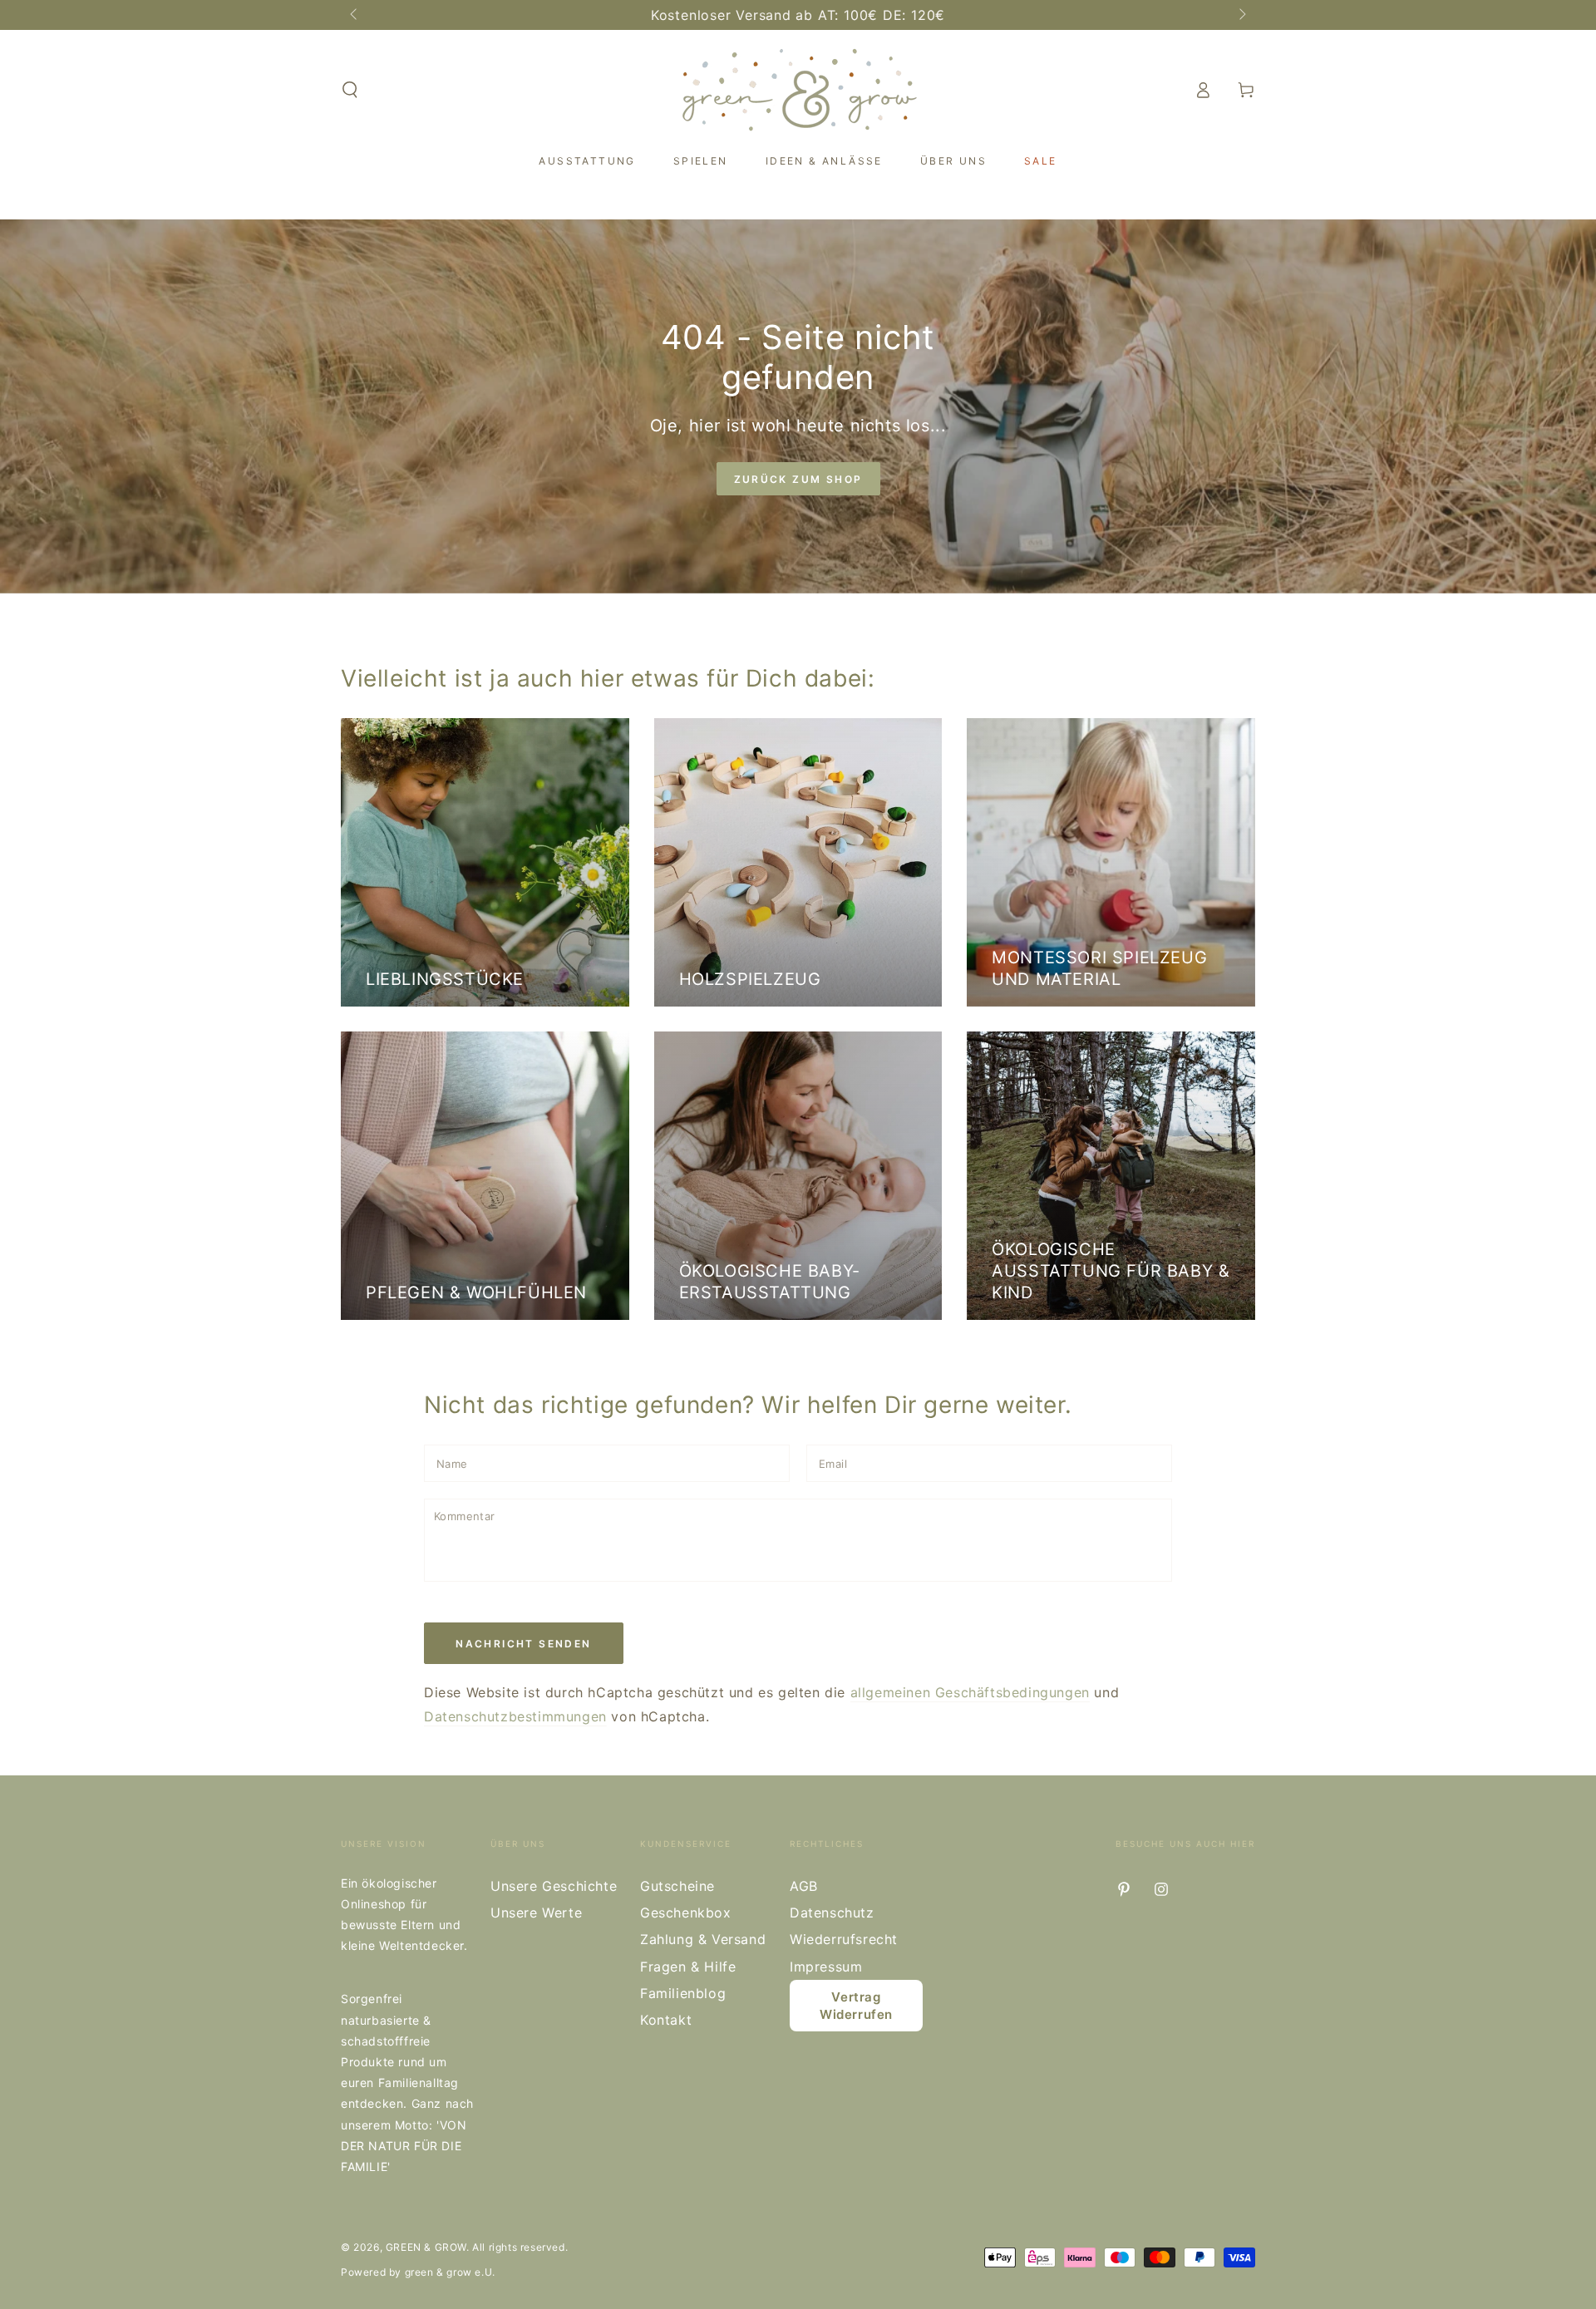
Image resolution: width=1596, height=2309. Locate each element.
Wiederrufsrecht (844, 1939)
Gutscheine (677, 1886)
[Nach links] (355, 15)
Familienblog (683, 1993)
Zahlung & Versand (703, 1939)
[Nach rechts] (1241, 15)
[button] (350, 90)
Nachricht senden (523, 1644)
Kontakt (666, 2020)
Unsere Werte (536, 1913)
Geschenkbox (686, 1913)
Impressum (826, 1967)
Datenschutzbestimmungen (515, 1716)
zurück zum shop (798, 479)
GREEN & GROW (426, 2247)
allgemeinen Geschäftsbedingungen (970, 1692)
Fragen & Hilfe (688, 1967)
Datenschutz (832, 1913)
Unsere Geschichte (554, 1886)
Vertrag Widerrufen (856, 2006)
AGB (804, 1886)
